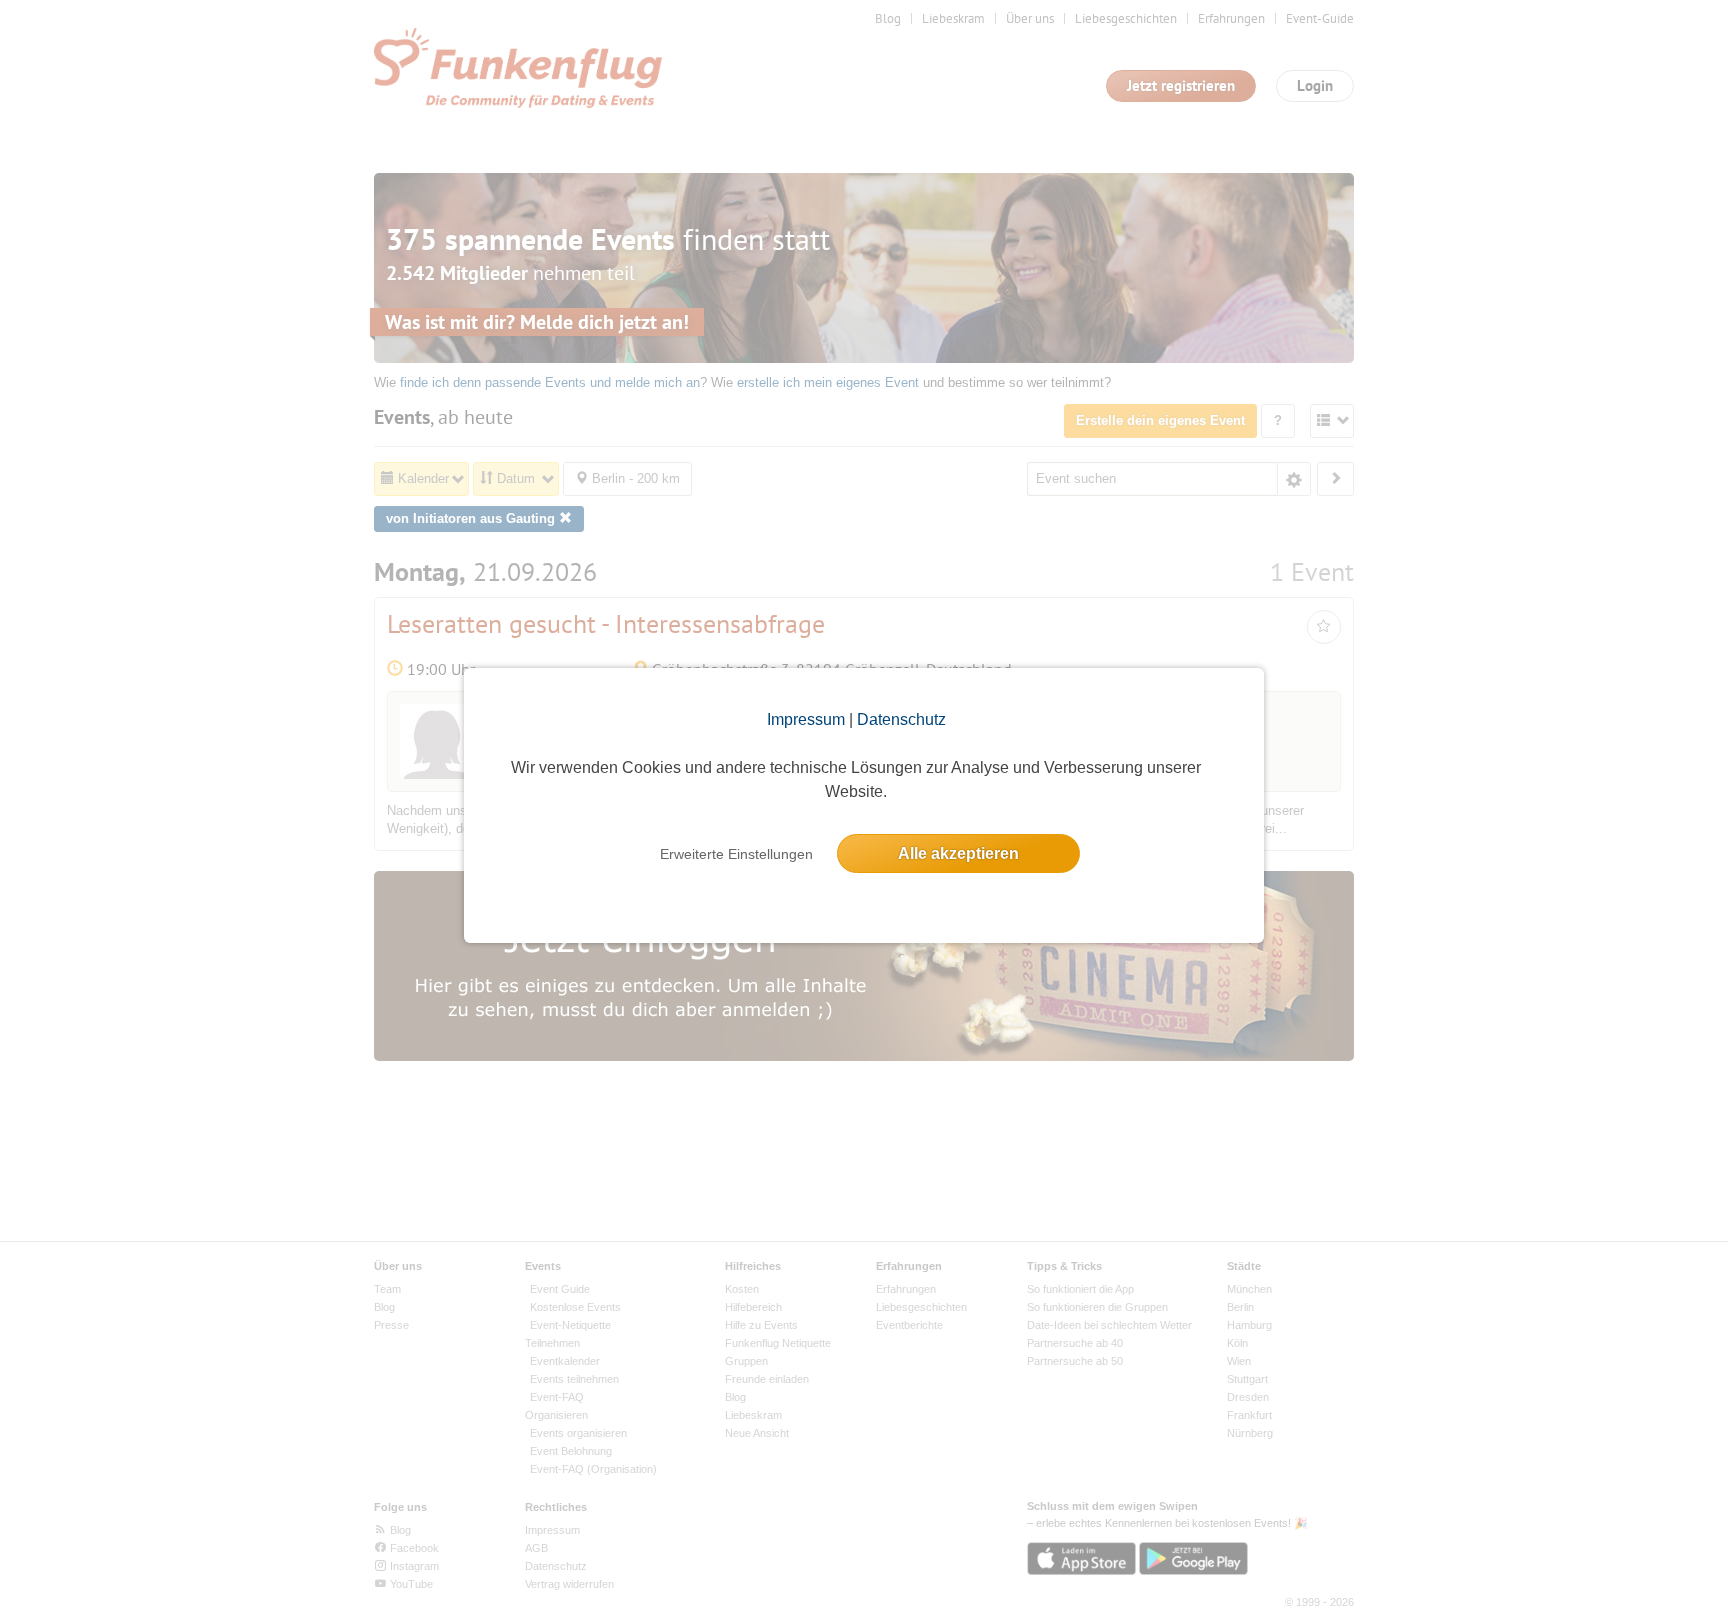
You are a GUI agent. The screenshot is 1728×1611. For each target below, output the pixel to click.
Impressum (806, 719)
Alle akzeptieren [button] (958, 853)
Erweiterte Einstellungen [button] (736, 854)
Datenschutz (901, 719)
